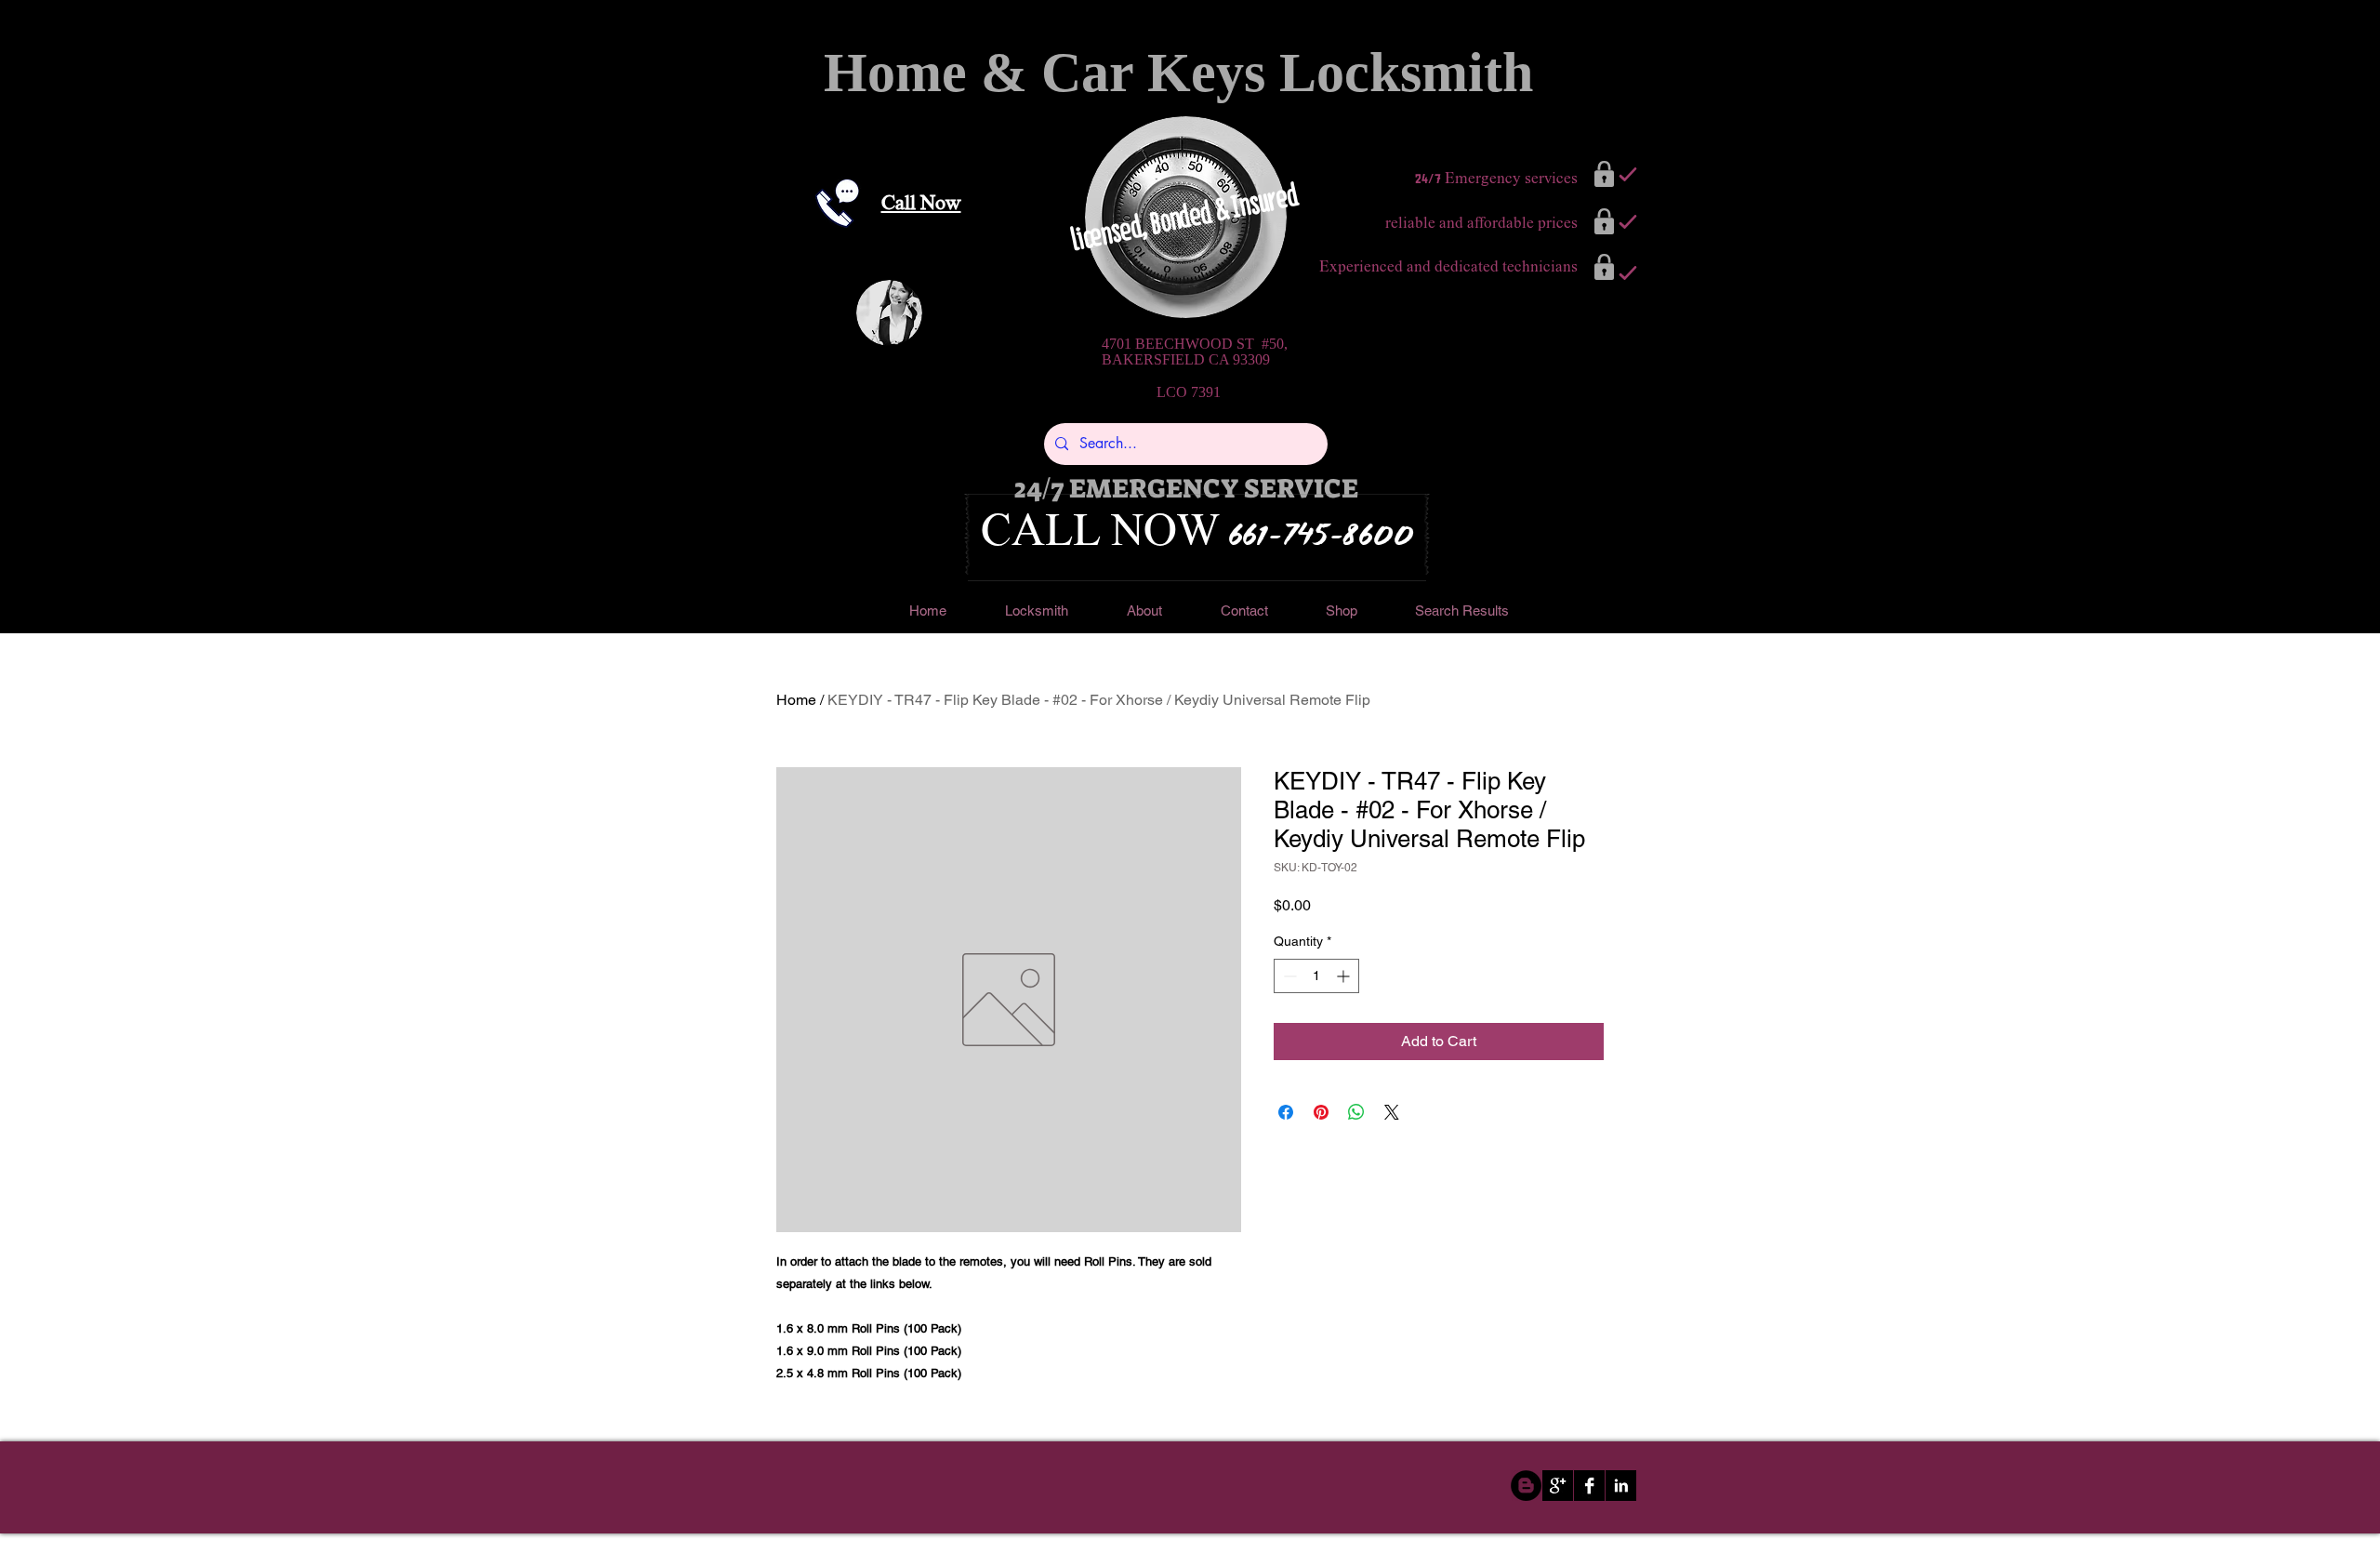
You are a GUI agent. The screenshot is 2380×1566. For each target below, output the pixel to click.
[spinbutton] (1316, 976)
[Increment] (1345, 976)
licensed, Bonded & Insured (1187, 217)
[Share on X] (1392, 1112)
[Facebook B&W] (1589, 1486)
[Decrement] (1288, 976)
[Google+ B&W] (1558, 1486)
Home (796, 700)
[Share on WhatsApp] (1356, 1112)
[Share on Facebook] (1286, 1112)
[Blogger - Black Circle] (1526, 1486)
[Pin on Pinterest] (1321, 1112)
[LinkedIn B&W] (1621, 1486)
